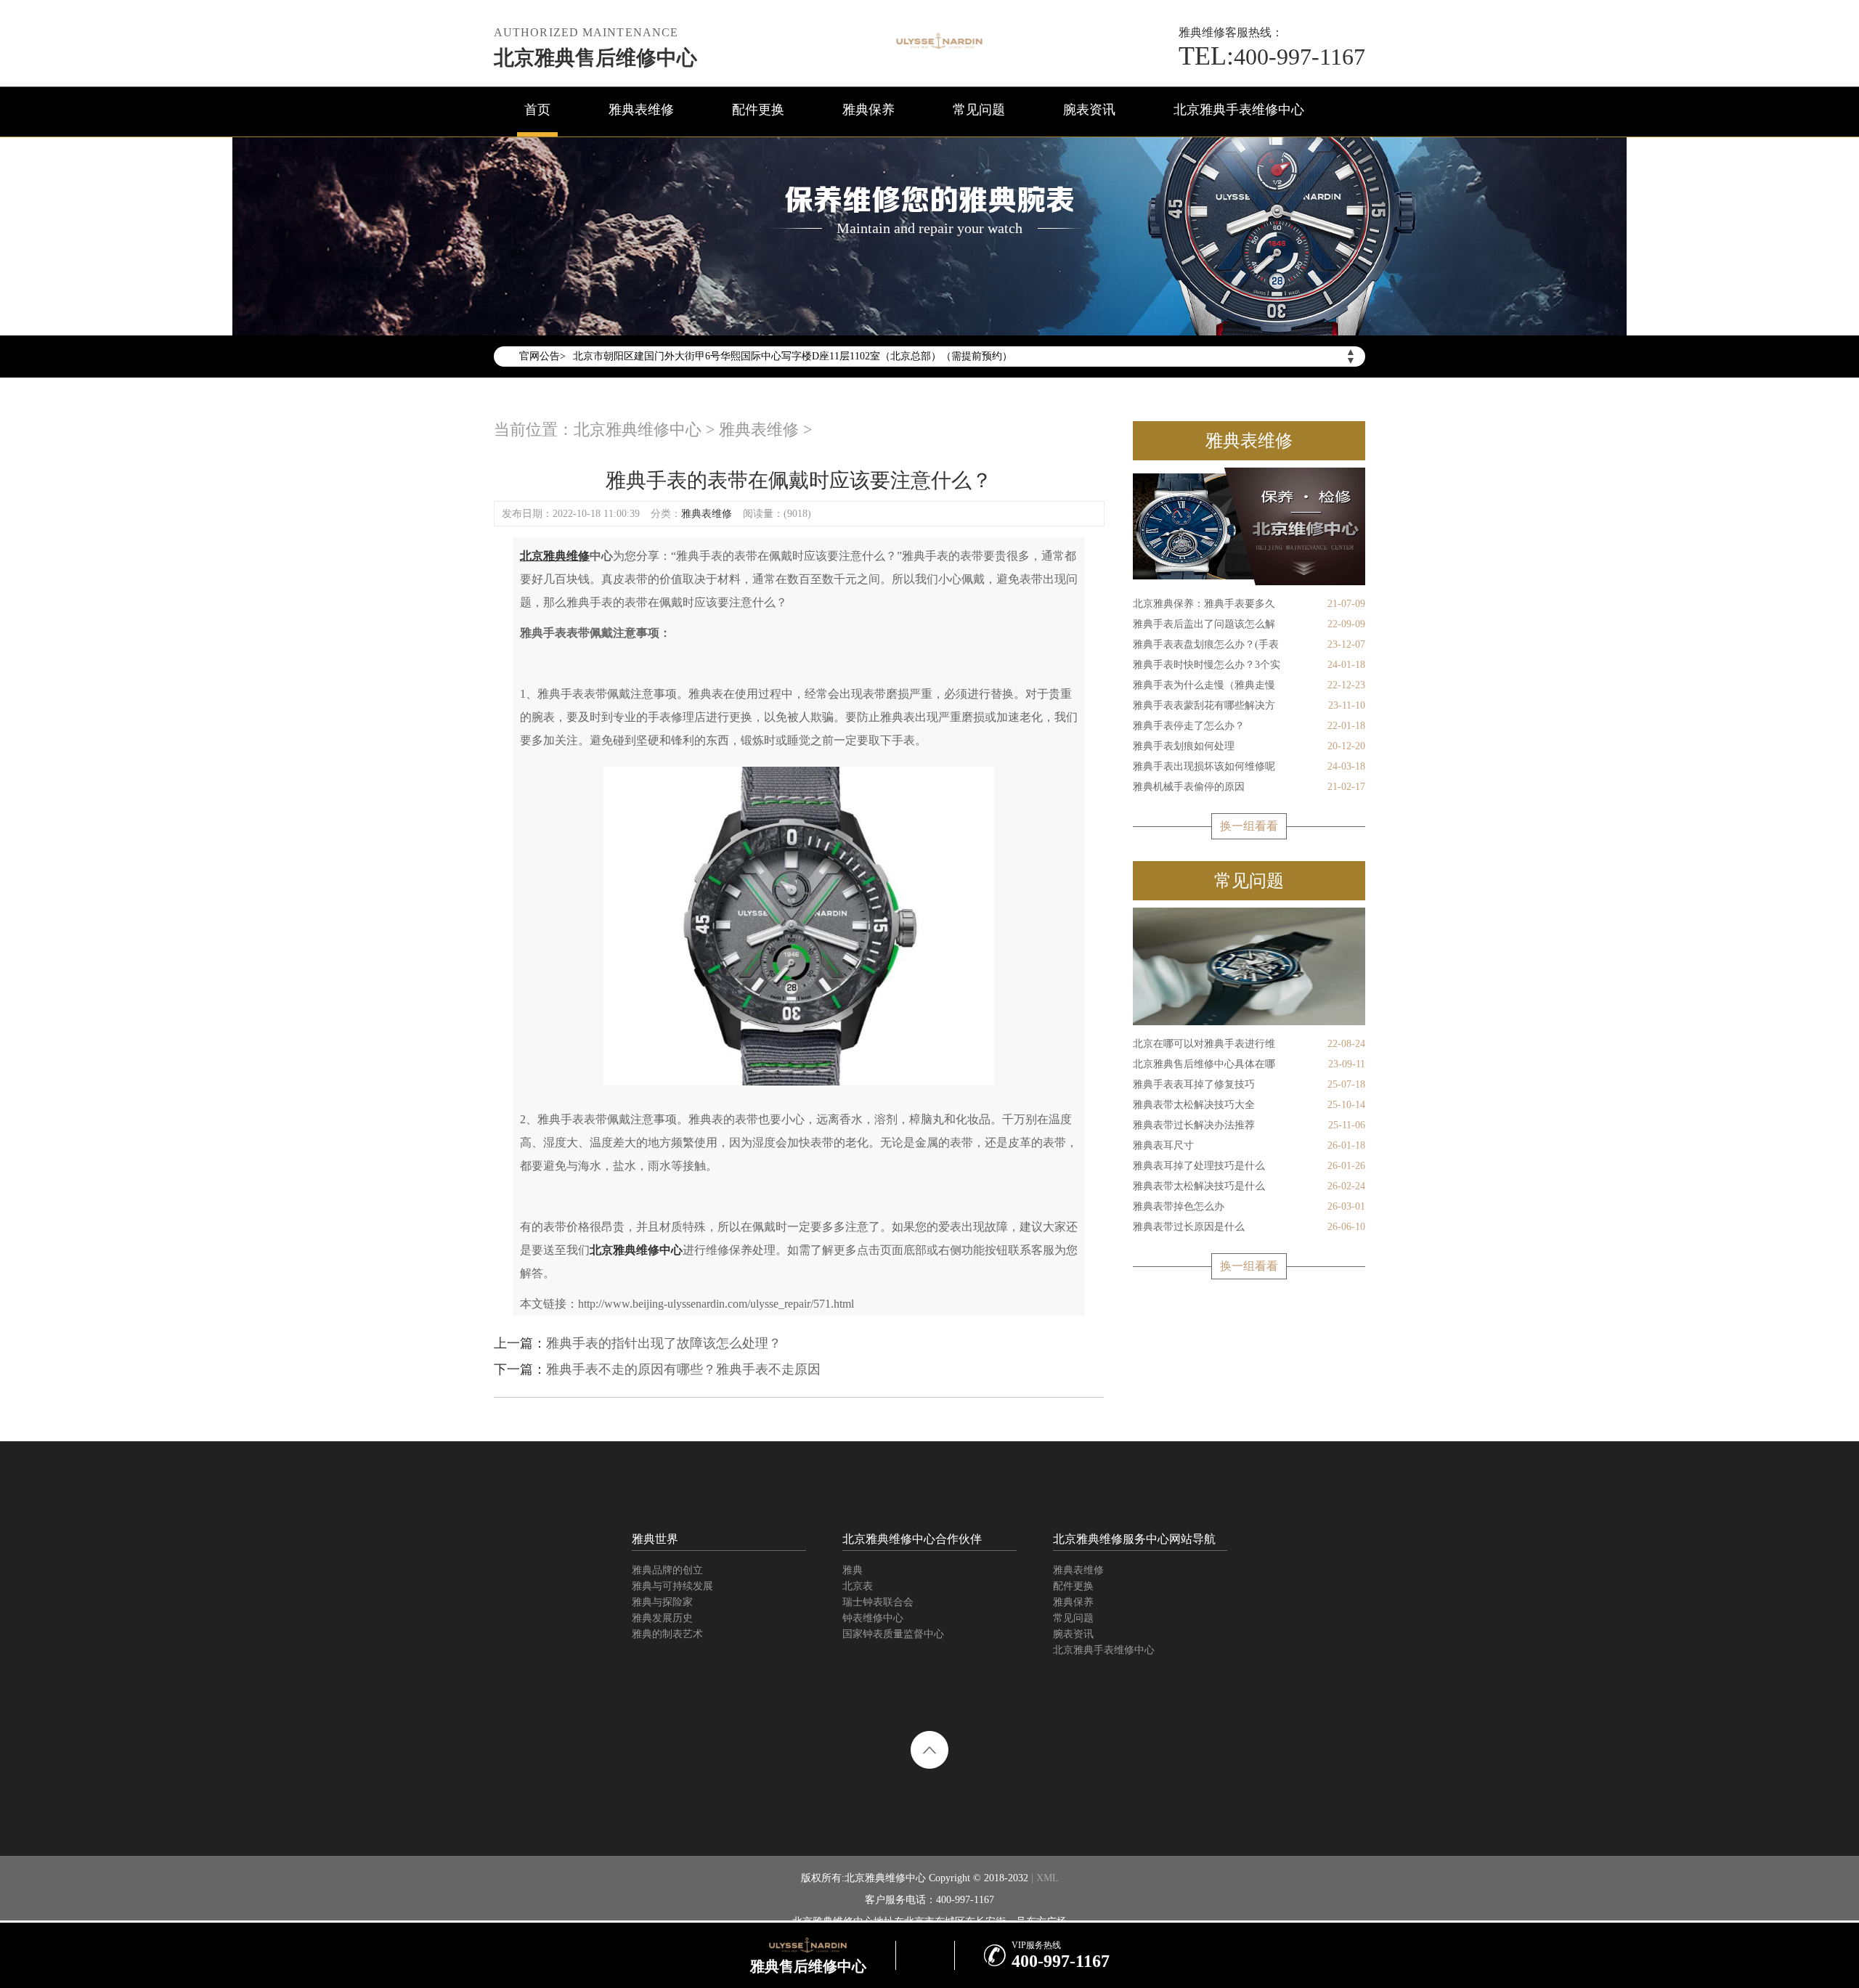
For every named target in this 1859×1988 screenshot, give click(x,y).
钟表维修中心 (873, 1618)
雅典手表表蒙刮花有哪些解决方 (1249, 705)
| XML (1044, 1878)
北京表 (858, 1586)
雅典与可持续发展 (672, 1586)
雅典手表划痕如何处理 (1249, 746)
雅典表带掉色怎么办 (1249, 1206)
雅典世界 (655, 1539)
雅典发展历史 (662, 1618)
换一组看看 (1249, 826)
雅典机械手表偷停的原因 (1249, 787)
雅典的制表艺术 (667, 1634)
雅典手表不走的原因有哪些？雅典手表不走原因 (683, 1369)
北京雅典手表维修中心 (1239, 110)
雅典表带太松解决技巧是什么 (1249, 1186)
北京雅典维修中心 (638, 429)
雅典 (853, 1570)
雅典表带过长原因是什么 (1249, 1227)
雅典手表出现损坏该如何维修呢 (1249, 766)
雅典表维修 (641, 110)
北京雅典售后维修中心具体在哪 (1249, 1064)
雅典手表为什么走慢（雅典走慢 (1249, 685)
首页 (537, 110)
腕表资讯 (1089, 110)
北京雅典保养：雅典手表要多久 (1249, 604)
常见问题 (979, 110)
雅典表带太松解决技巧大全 (1249, 1105)
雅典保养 (869, 110)
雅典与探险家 (662, 1602)
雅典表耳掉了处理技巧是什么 (1249, 1166)
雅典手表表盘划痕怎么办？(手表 (1249, 644)
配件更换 (758, 110)
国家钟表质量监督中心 (893, 1634)
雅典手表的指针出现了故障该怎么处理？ (664, 1343)
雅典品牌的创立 (667, 1570)
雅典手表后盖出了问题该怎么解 (1249, 624)
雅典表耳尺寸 (1249, 1145)
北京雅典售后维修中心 (595, 58)
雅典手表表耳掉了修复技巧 (1249, 1084)
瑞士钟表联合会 (878, 1602)
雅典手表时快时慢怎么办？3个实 (1249, 665)
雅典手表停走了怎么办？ (1249, 726)
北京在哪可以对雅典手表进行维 (1249, 1044)
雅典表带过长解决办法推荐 (1249, 1125)
